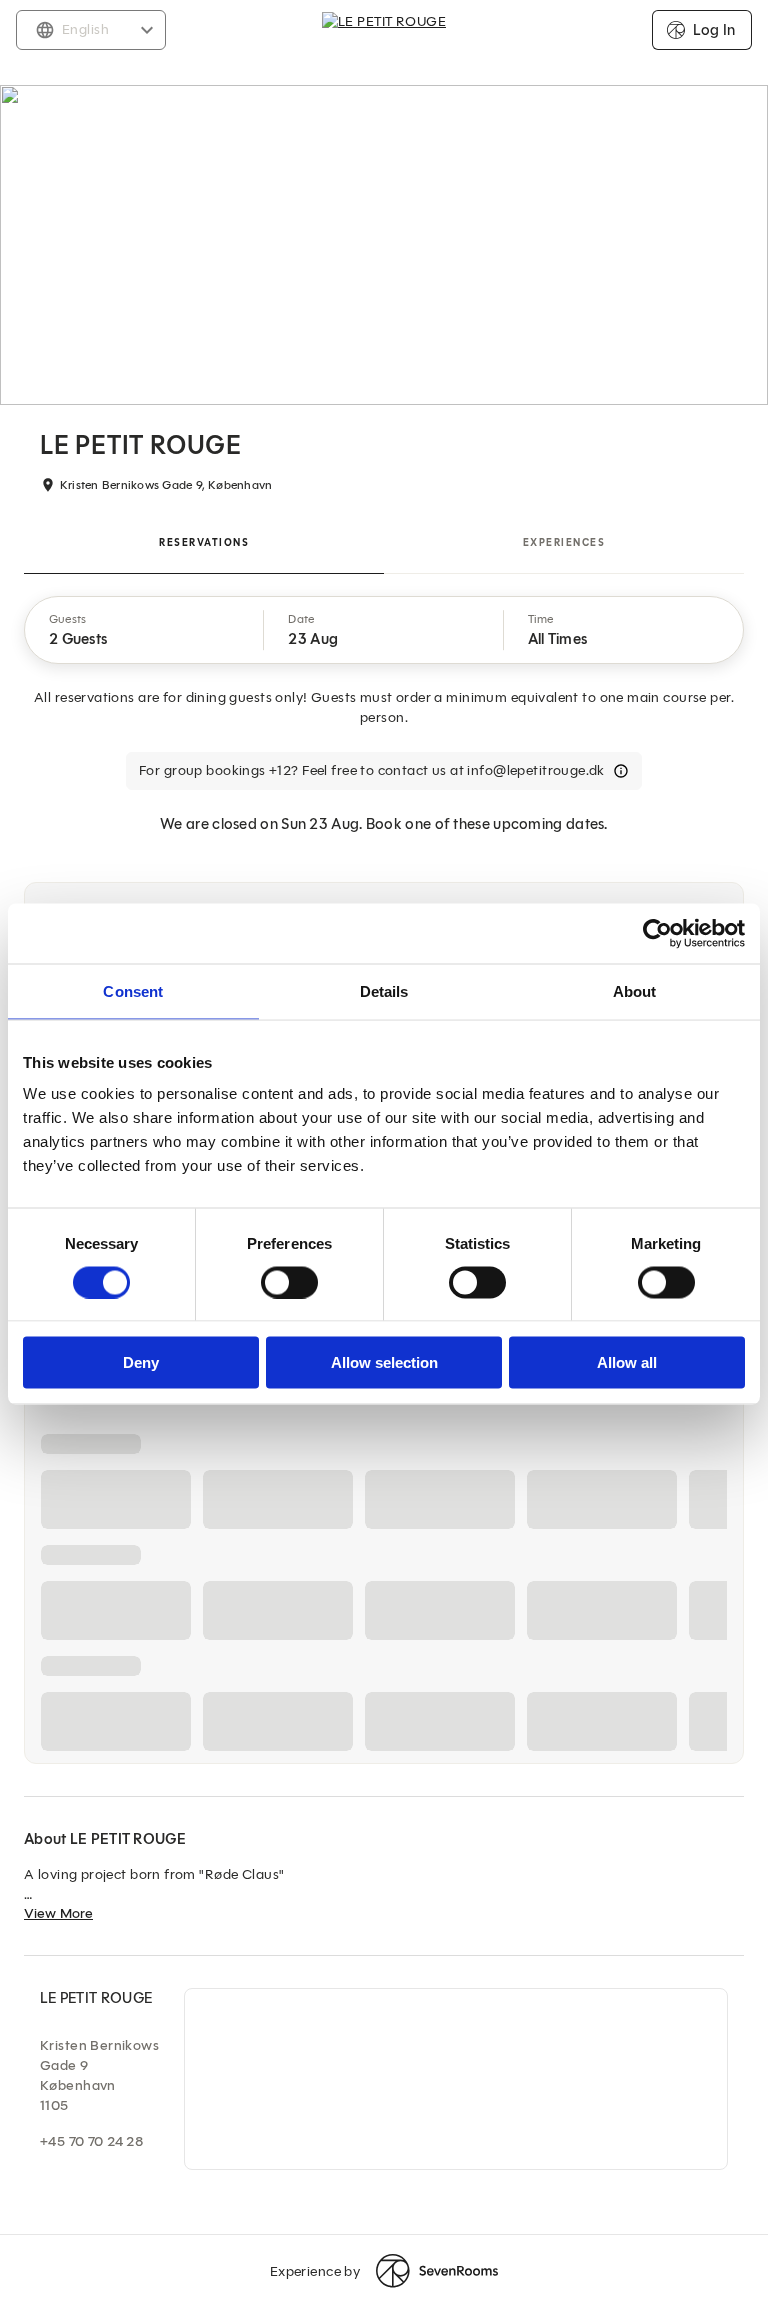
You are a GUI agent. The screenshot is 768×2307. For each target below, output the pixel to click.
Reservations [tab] (204, 542)
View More (58, 1913)
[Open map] (456, 2079)
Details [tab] (384, 990)
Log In (714, 30)
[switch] (289, 1282)
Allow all (627, 1362)
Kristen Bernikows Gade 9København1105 (99, 2075)
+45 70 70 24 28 (91, 2141)
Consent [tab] (133, 990)
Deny (141, 1362)
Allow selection (384, 1362)
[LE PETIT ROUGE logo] (384, 30)
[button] (144, 630)
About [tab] (635, 990)
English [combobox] (85, 29)
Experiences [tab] (564, 542)
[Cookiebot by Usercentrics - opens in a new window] (657, 933)
